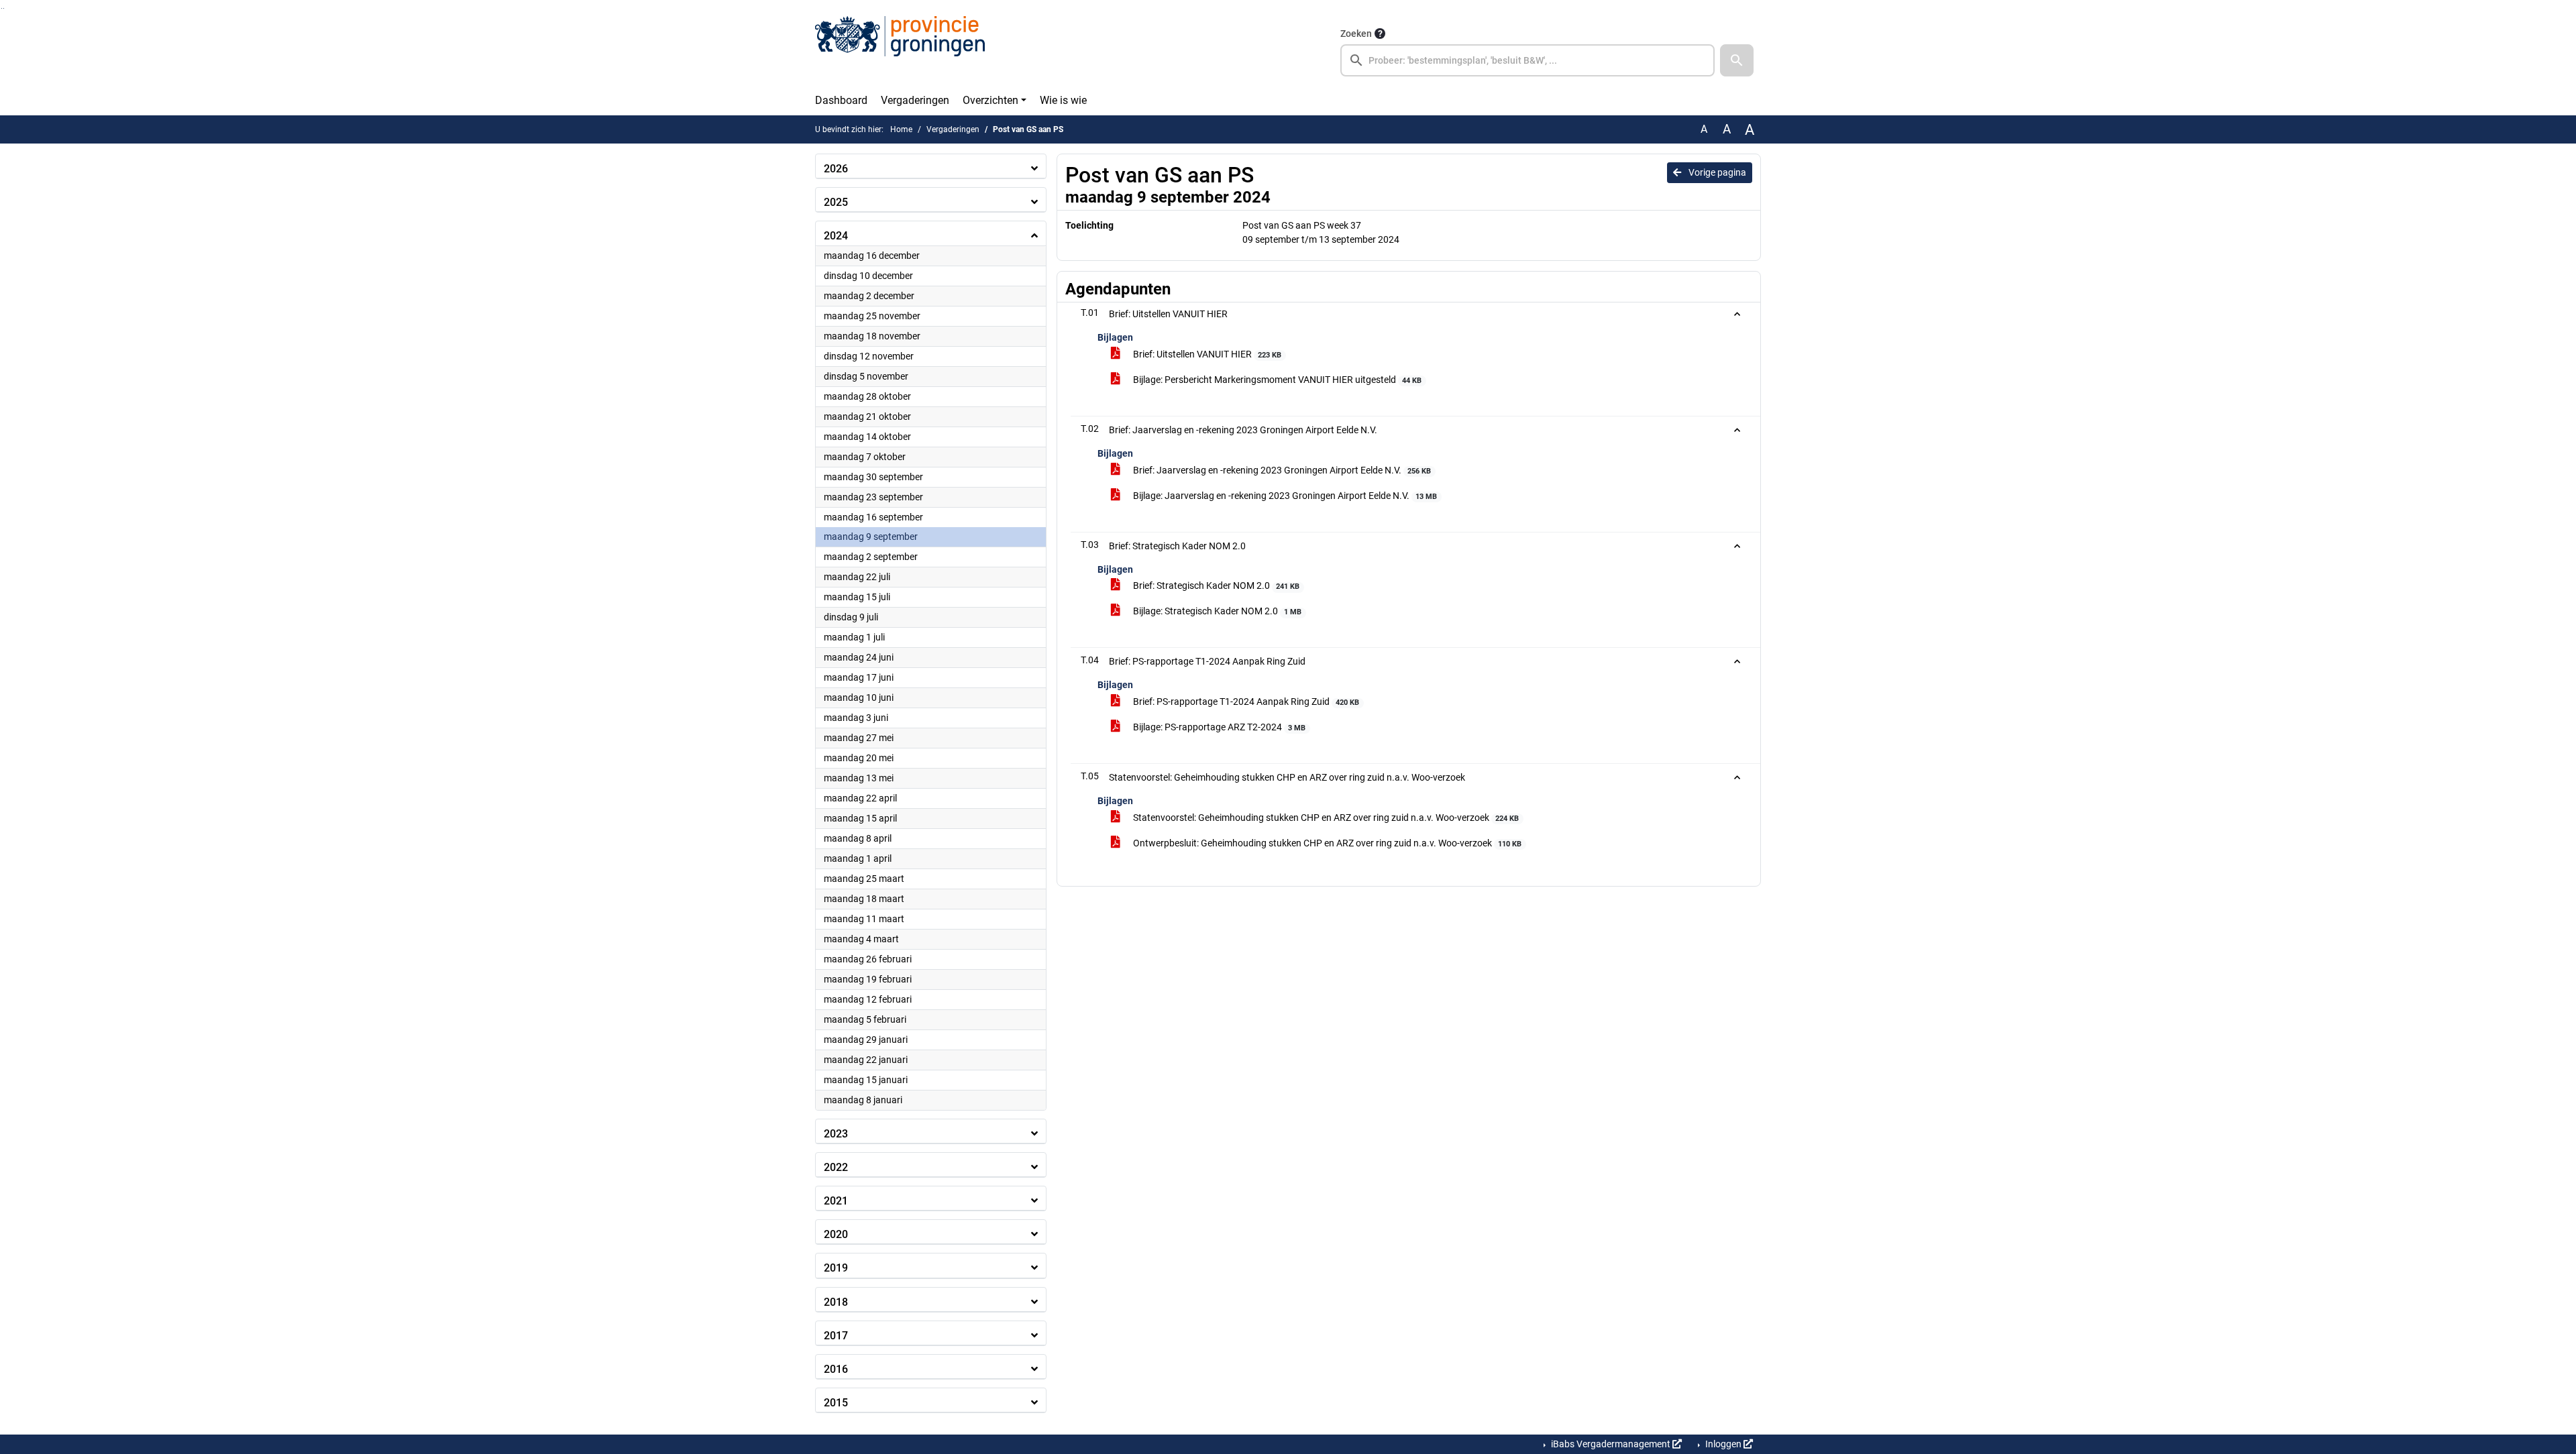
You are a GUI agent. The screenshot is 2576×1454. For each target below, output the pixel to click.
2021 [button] (836, 1201)
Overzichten (990, 100)
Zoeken (1356, 34)
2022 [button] (836, 1167)
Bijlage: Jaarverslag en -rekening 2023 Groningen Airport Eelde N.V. (1284, 496)
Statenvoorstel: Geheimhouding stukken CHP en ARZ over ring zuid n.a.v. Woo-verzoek (1325, 818)
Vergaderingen (915, 100)
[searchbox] (1527, 60)
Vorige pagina (1716, 172)
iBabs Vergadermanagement (1611, 1444)
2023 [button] (836, 1134)
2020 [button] (836, 1234)
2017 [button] (836, 1336)
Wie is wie (1063, 100)
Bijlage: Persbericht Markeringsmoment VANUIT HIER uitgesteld (1276, 380)
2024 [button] (836, 236)
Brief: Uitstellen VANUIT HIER (1206, 354)
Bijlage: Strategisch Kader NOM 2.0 (1216, 611)
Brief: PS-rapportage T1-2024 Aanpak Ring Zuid (1245, 702)
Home (901, 129)
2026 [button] (836, 169)
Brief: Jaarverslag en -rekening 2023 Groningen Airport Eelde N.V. (1281, 470)
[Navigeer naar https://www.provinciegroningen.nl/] (900, 51)
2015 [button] (836, 1403)
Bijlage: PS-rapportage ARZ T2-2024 (1218, 727)
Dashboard (841, 100)
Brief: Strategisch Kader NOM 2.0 (1215, 585)
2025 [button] (836, 202)
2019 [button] (836, 1268)
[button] (1737, 60)
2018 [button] (836, 1302)
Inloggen (1723, 1444)
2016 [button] (836, 1369)
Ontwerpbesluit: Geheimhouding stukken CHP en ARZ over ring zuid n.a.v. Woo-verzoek (1326, 843)
